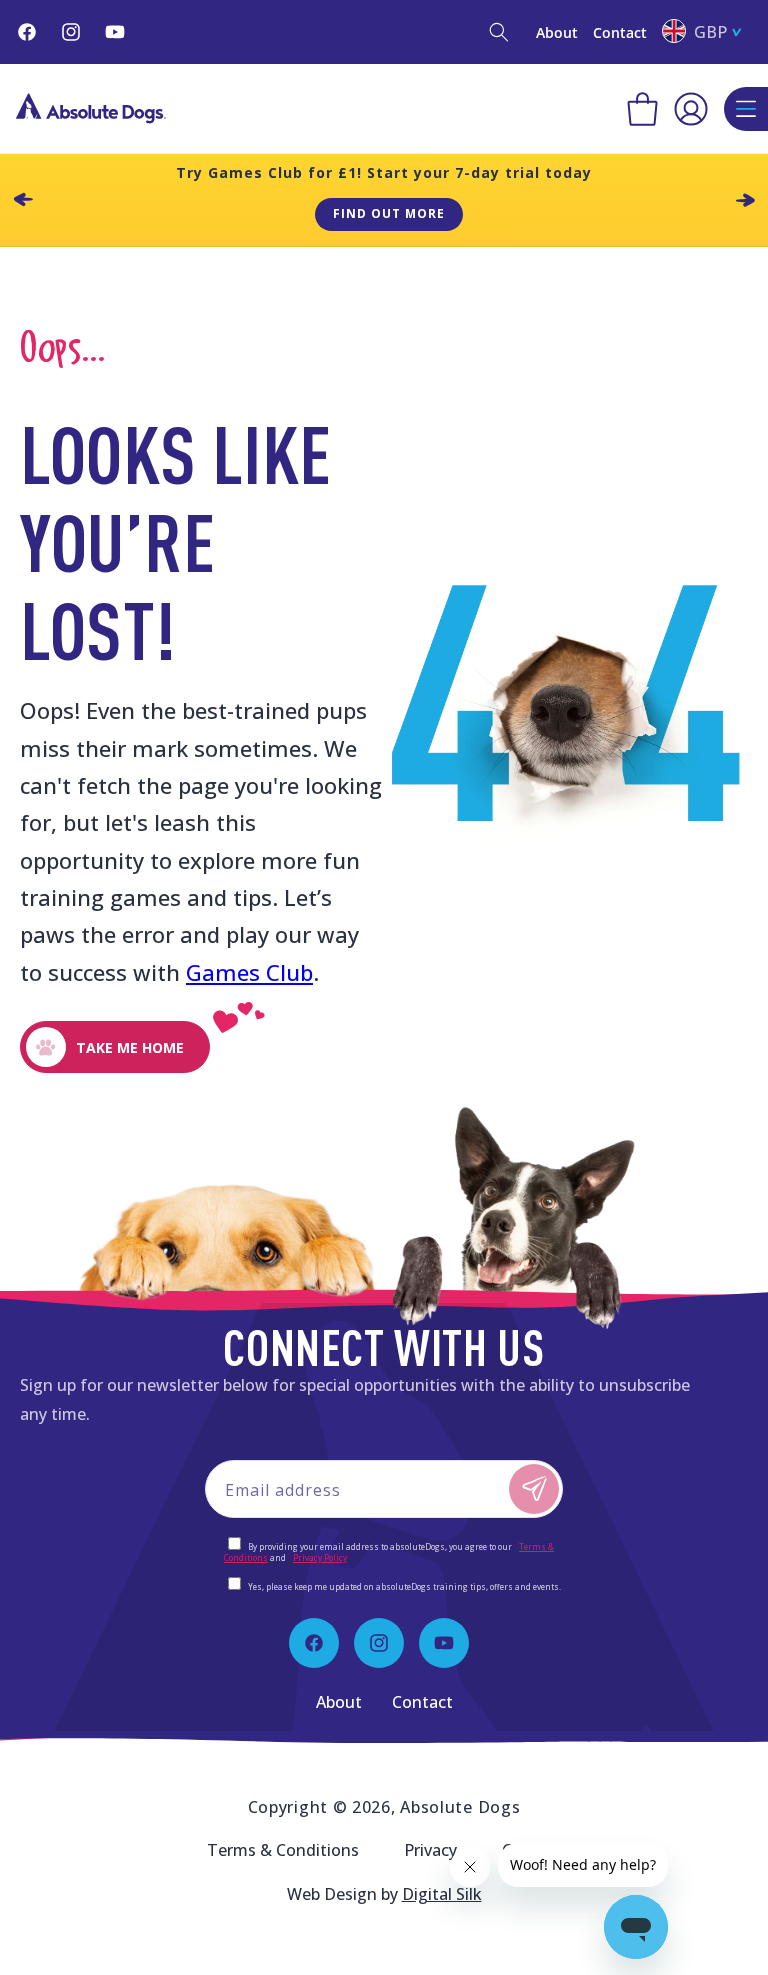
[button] (499, 32)
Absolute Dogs (460, 1807)
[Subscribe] (534, 1489)
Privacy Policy (320, 1557)
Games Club (249, 972)
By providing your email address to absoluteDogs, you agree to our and (389, 1552)
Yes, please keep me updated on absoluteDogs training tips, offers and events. (404, 1586)
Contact (620, 32)
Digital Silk (442, 1894)
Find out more (389, 213)
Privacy (430, 1850)
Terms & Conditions (283, 1850)
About (557, 32)
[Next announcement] (745, 200)
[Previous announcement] (23, 200)
